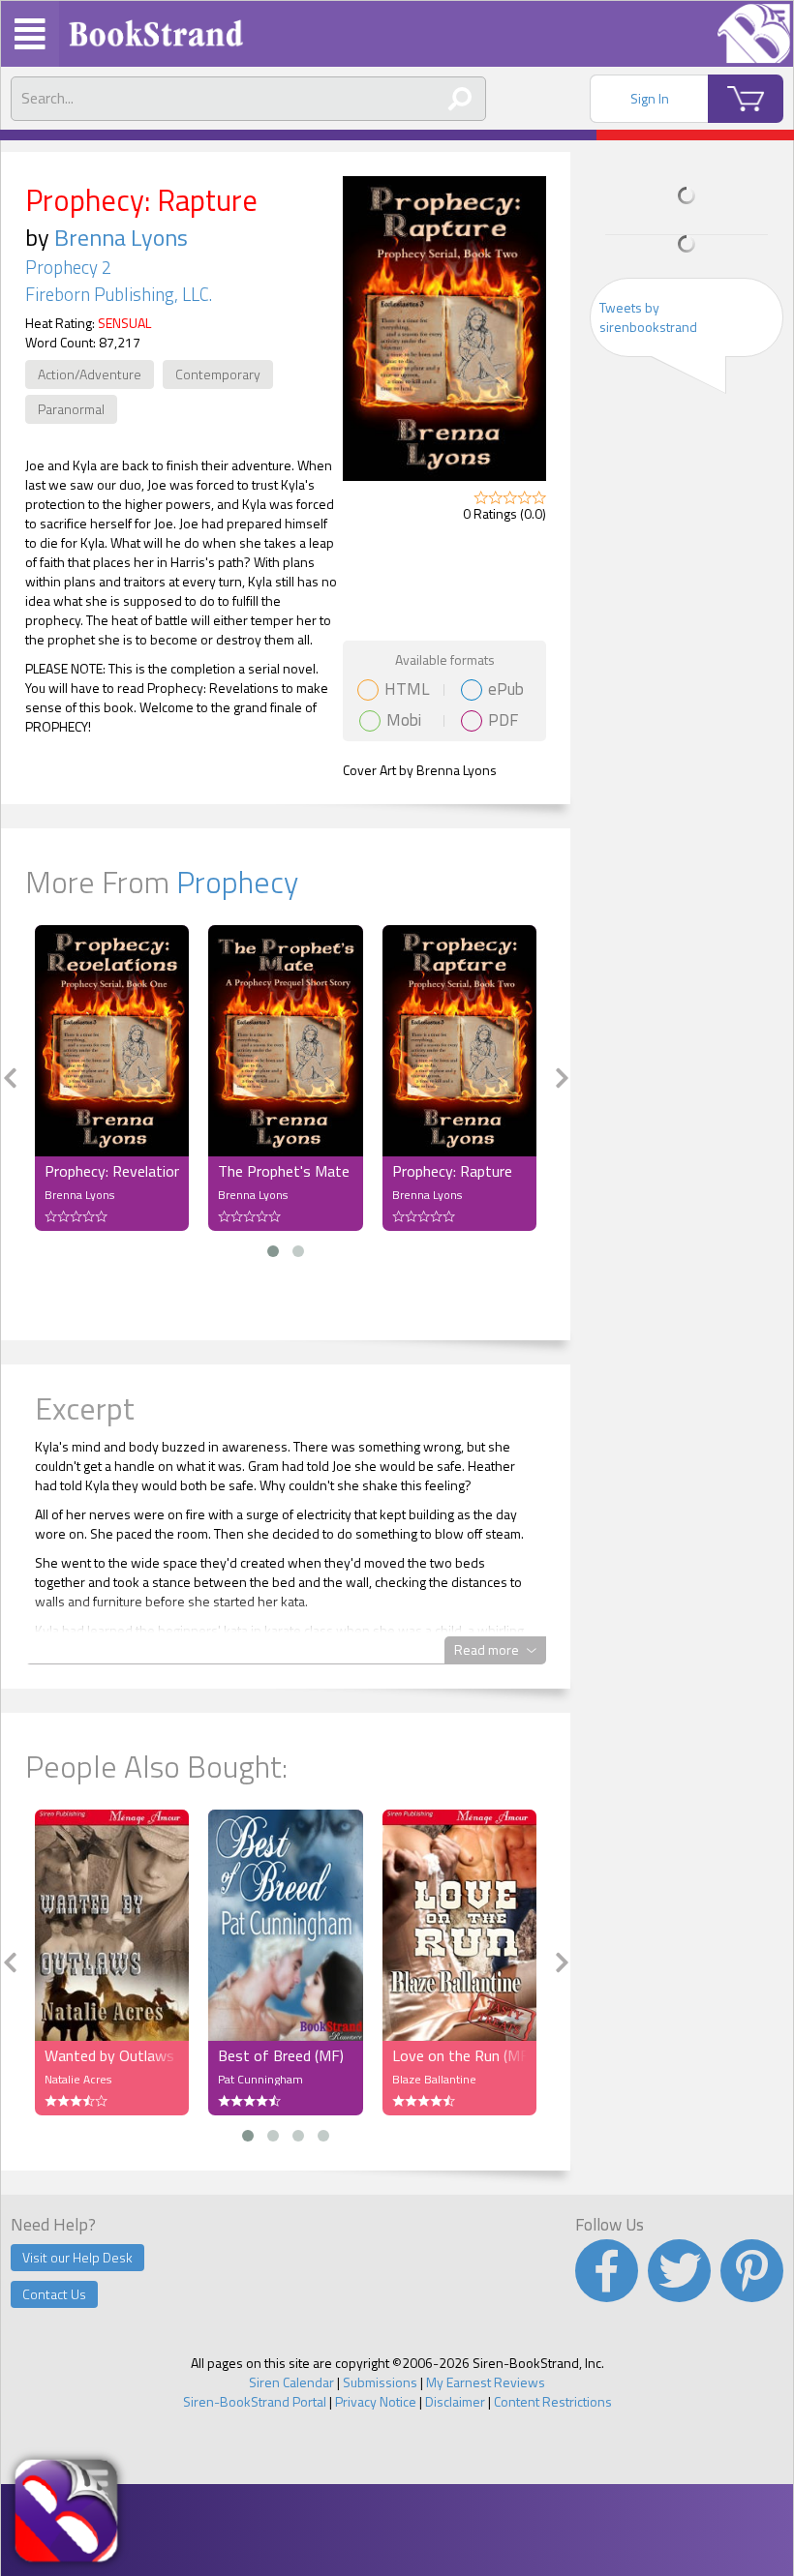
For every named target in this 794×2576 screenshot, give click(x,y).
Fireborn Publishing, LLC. (119, 294)
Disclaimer (455, 2401)
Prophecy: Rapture (452, 1171)
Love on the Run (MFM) (459, 2055)
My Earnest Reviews (486, 2382)
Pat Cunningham (260, 2079)
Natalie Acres (78, 2079)
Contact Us (54, 2294)
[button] (273, 1251)
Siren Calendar (291, 2382)
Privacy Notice (376, 2401)
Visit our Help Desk (77, 2257)
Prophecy (237, 882)
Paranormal (71, 409)
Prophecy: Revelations (112, 1171)
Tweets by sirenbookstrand (648, 317)
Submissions (380, 2382)
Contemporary (218, 374)
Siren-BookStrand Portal (255, 2401)
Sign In (650, 98)
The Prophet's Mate (284, 1171)
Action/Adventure (90, 374)
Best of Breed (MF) (281, 2055)
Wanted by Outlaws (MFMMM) (112, 2055)
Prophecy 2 (68, 267)
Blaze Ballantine (434, 2079)
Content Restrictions (553, 2401)
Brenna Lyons (121, 237)
